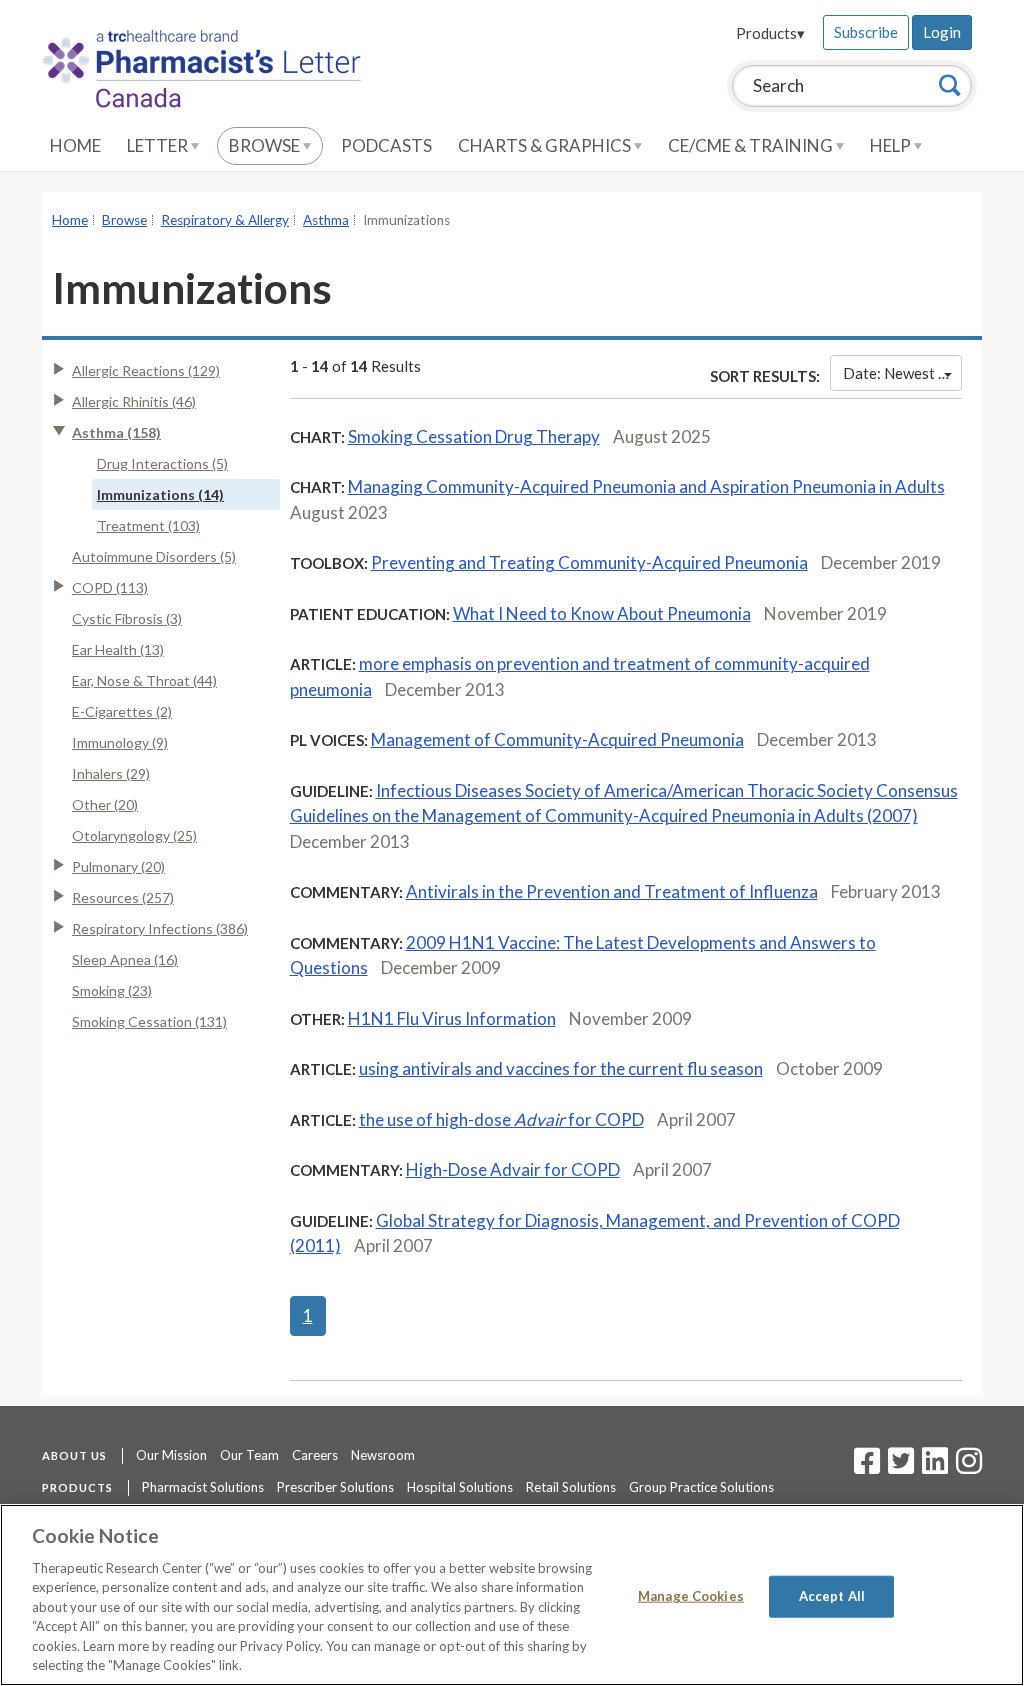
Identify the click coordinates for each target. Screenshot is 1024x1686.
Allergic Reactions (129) (146, 370)
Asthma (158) (116, 432)
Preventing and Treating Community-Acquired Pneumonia (589, 562)
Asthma (326, 220)
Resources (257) (123, 897)
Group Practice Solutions (701, 1487)
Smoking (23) (112, 990)
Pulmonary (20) (118, 866)
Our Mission (171, 1455)
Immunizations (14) (160, 494)
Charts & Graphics (546, 145)
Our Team (249, 1455)
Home (75, 145)
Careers (315, 1455)
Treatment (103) (148, 525)
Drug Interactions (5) (162, 463)
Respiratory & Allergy (225, 220)
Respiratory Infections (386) (160, 928)
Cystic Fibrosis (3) (127, 618)
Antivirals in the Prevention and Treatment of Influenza (612, 891)
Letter (159, 145)
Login (942, 32)
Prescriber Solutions (335, 1487)
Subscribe (866, 32)
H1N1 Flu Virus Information (452, 1018)
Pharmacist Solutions (203, 1487)
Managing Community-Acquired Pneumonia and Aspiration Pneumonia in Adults (646, 486)
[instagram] (969, 1467)
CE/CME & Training (752, 145)
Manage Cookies (691, 1596)
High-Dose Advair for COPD (513, 1169)
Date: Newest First (902, 373)
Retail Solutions (571, 1487)
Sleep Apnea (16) (125, 959)
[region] (512, 1595)
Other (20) (105, 804)
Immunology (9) (120, 742)
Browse (266, 145)
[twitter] (898, 1467)
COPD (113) (110, 587)
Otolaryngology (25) (134, 835)
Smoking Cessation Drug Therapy (474, 436)
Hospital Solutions (460, 1487)
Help (892, 145)
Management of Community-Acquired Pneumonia (557, 739)
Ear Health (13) (118, 649)
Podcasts (386, 145)
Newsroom (383, 1455)
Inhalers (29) (111, 773)
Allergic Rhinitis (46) (134, 401)
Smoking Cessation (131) (149, 1021)
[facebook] (867, 1467)
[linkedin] (935, 1467)
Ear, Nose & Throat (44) (144, 680)
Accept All (832, 1596)
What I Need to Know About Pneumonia (602, 613)
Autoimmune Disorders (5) (154, 556)
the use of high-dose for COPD (501, 1119)
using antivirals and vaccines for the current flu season (561, 1068)
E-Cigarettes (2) (122, 711)
